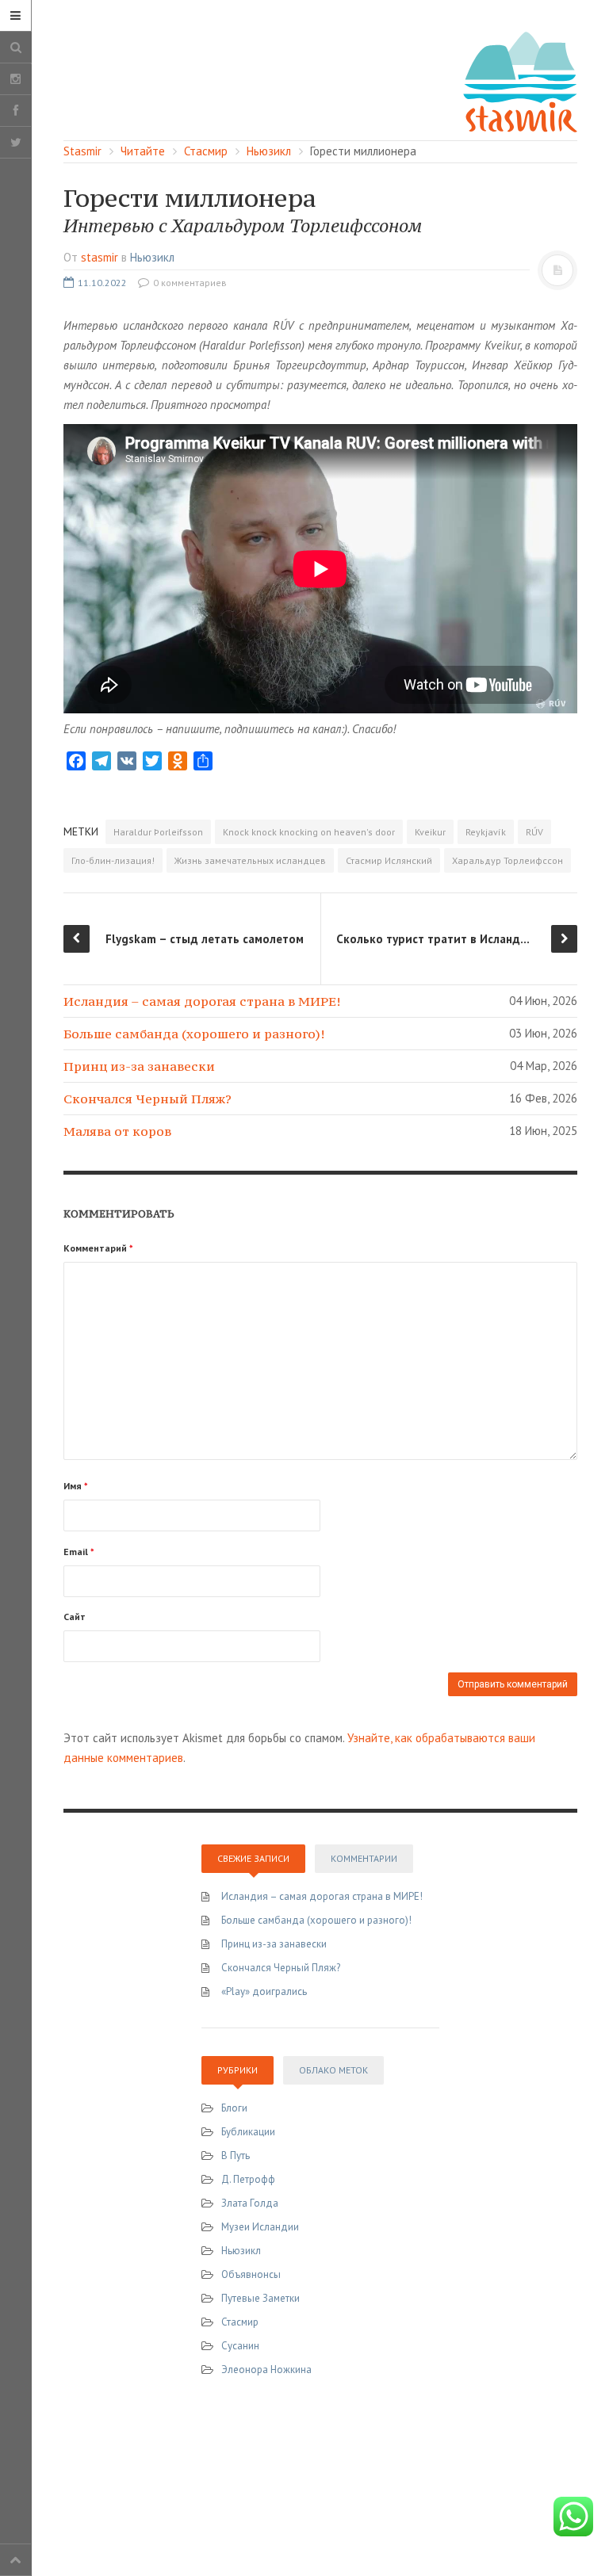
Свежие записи (253, 1858)
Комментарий (98, 1248)
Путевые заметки (260, 2298)
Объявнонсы (251, 2274)
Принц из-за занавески (139, 1066)
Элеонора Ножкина (266, 2370)
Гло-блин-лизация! (113, 860)
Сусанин (240, 2346)
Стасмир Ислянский (389, 860)
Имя (76, 1486)
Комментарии (364, 1858)
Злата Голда (250, 2203)
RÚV (534, 832)
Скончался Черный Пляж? (147, 1099)
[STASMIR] (520, 80)
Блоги (234, 2108)
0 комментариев (189, 283)
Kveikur (430, 832)
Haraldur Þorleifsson (158, 832)
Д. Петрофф (248, 2179)
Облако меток (333, 2070)
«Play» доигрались (264, 1991)
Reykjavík (486, 832)
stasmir (100, 257)
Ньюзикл (152, 257)
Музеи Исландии (260, 2227)
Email (79, 1552)
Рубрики (237, 2070)
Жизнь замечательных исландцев (250, 860)
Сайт (75, 1617)
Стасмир (240, 2322)
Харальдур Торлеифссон (507, 860)
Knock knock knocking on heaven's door (309, 832)
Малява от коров (117, 1131)
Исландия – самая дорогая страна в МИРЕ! (202, 1001)
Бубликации (248, 2132)
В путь (236, 2156)
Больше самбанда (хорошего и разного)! (194, 1034)
